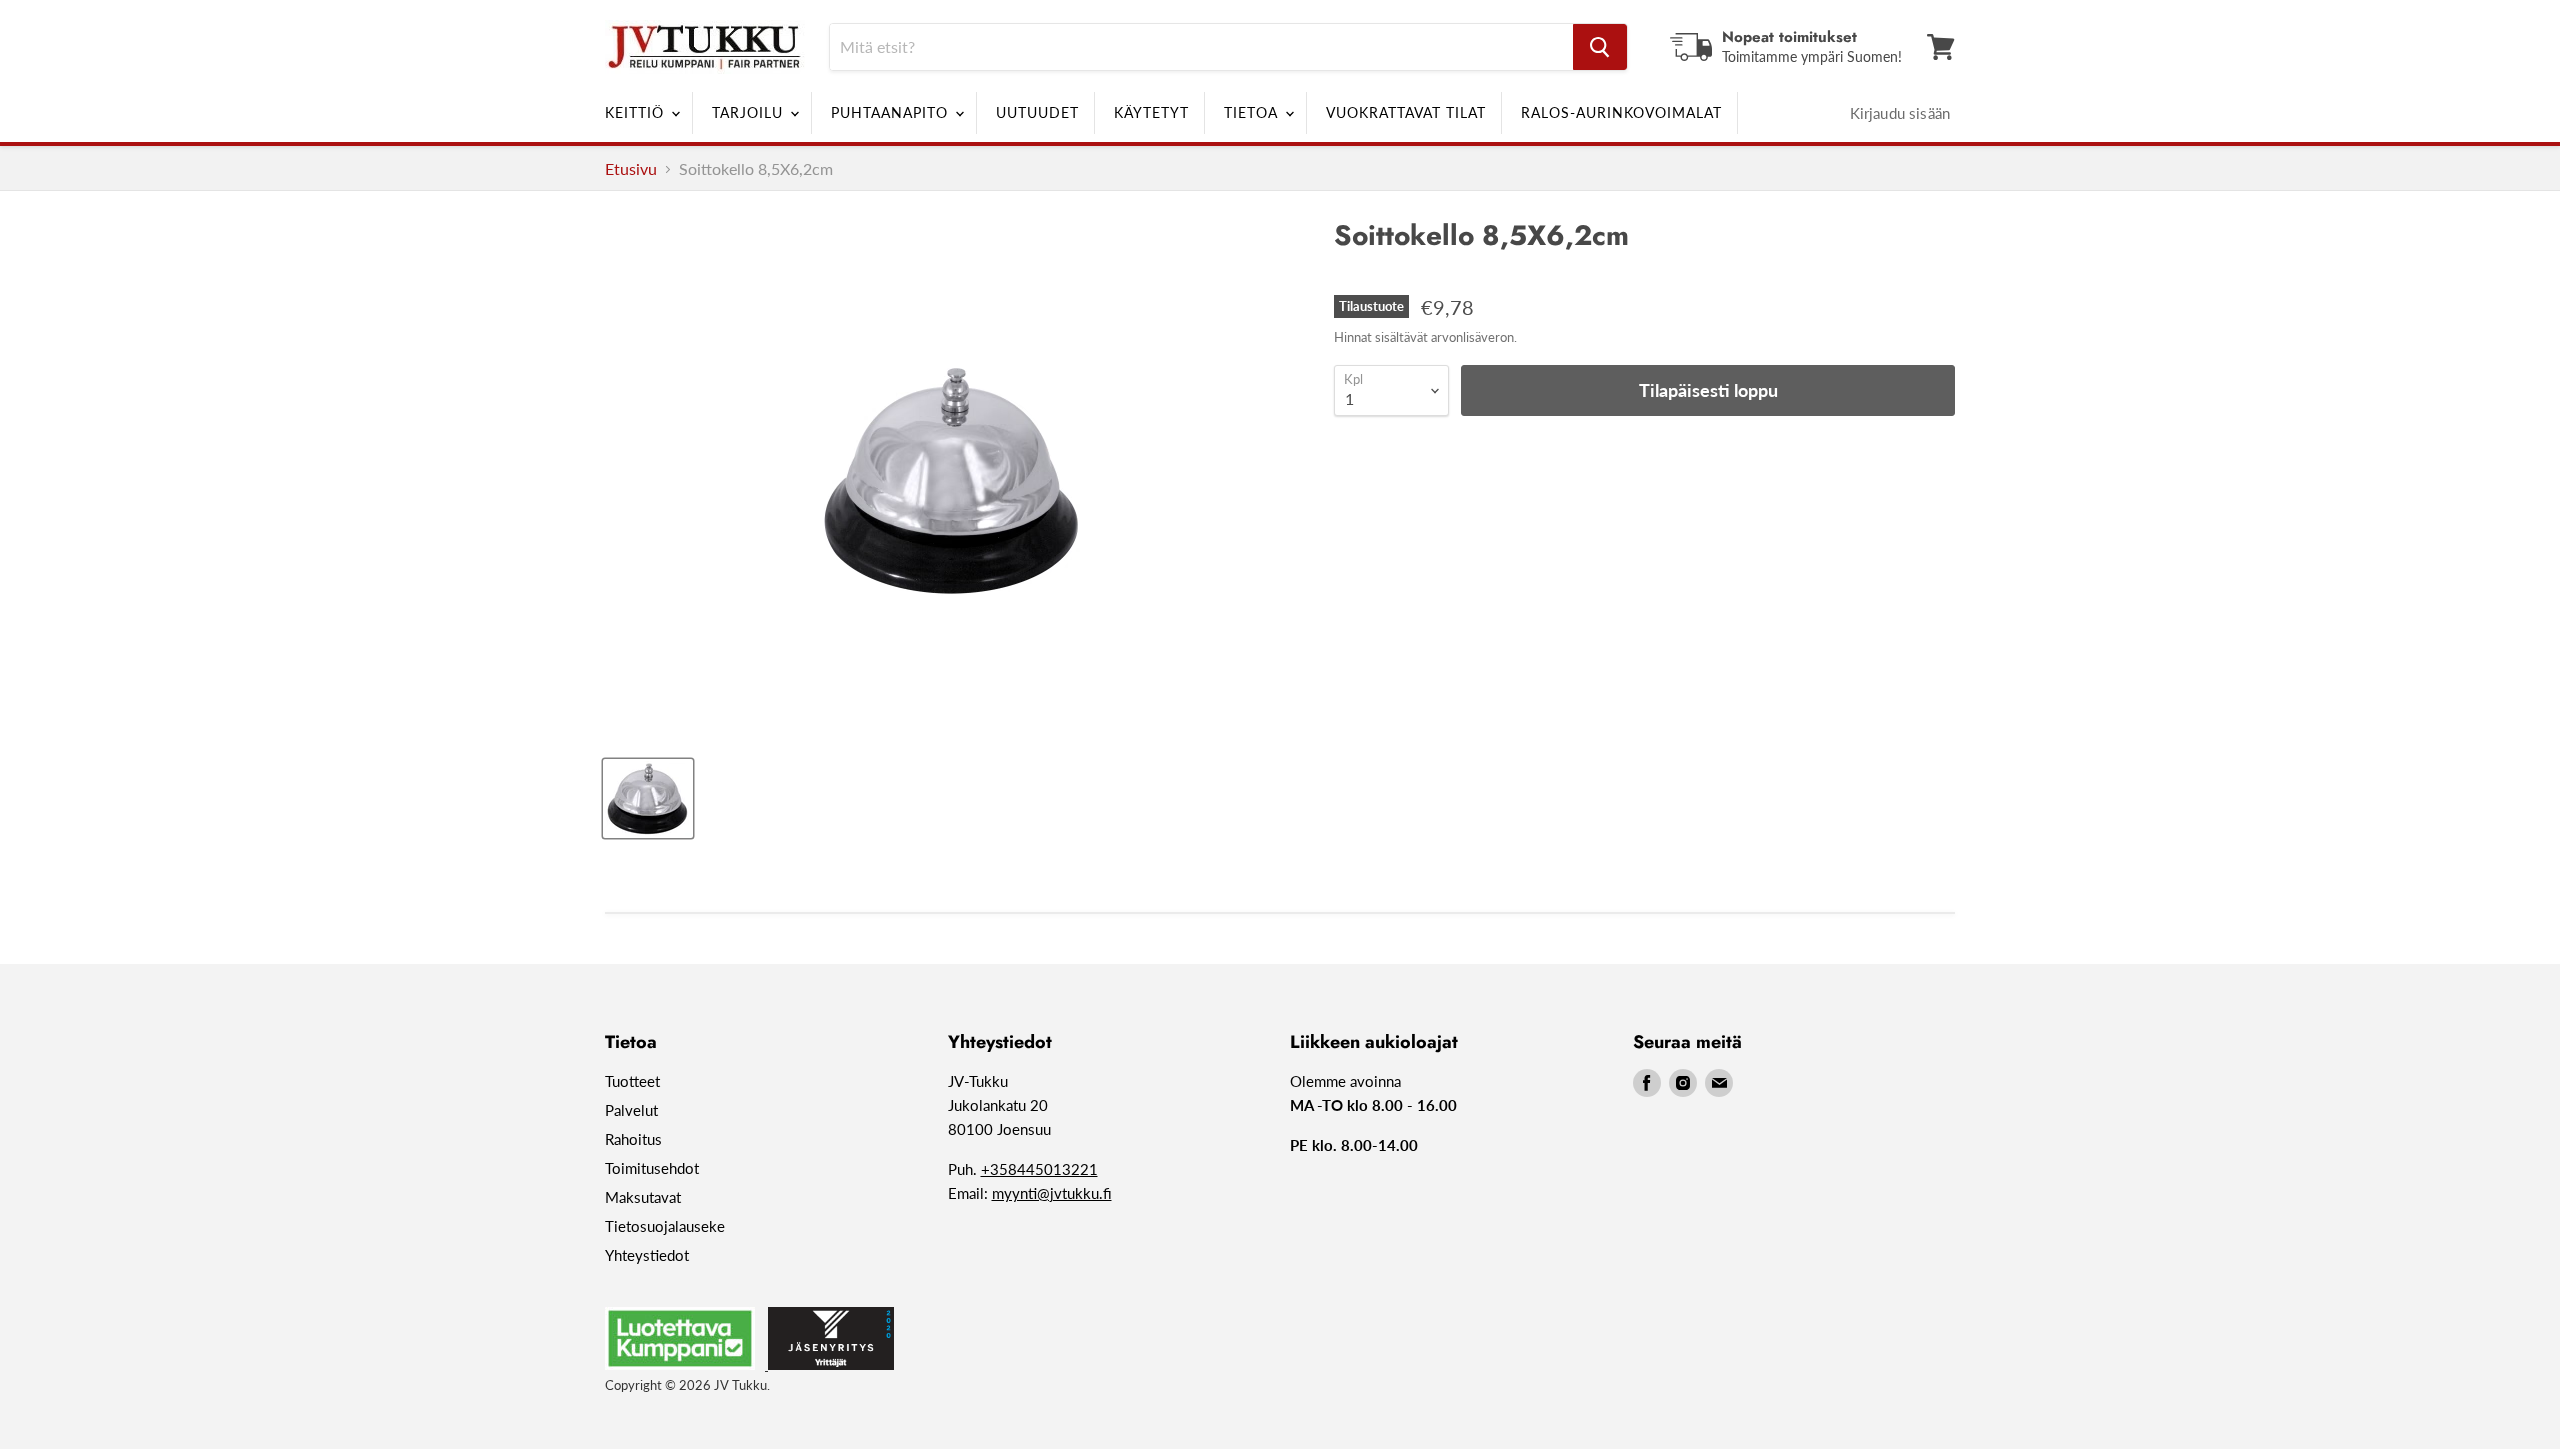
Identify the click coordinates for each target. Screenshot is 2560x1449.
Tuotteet (632, 1081)
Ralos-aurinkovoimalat (1621, 112)
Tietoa (1253, 112)
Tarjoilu (750, 112)
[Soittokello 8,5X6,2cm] (648, 798)
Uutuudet (1037, 112)
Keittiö (637, 112)
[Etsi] (1600, 47)
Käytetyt (1151, 112)
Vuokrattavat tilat (1406, 112)
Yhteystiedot (647, 1255)
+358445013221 (1039, 1169)
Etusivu (631, 169)
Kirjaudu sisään (1900, 113)
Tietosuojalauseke (665, 1226)
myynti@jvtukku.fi (1052, 1193)
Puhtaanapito (892, 112)
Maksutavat (643, 1197)
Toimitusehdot (652, 1168)
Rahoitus (633, 1139)
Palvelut (631, 1110)
